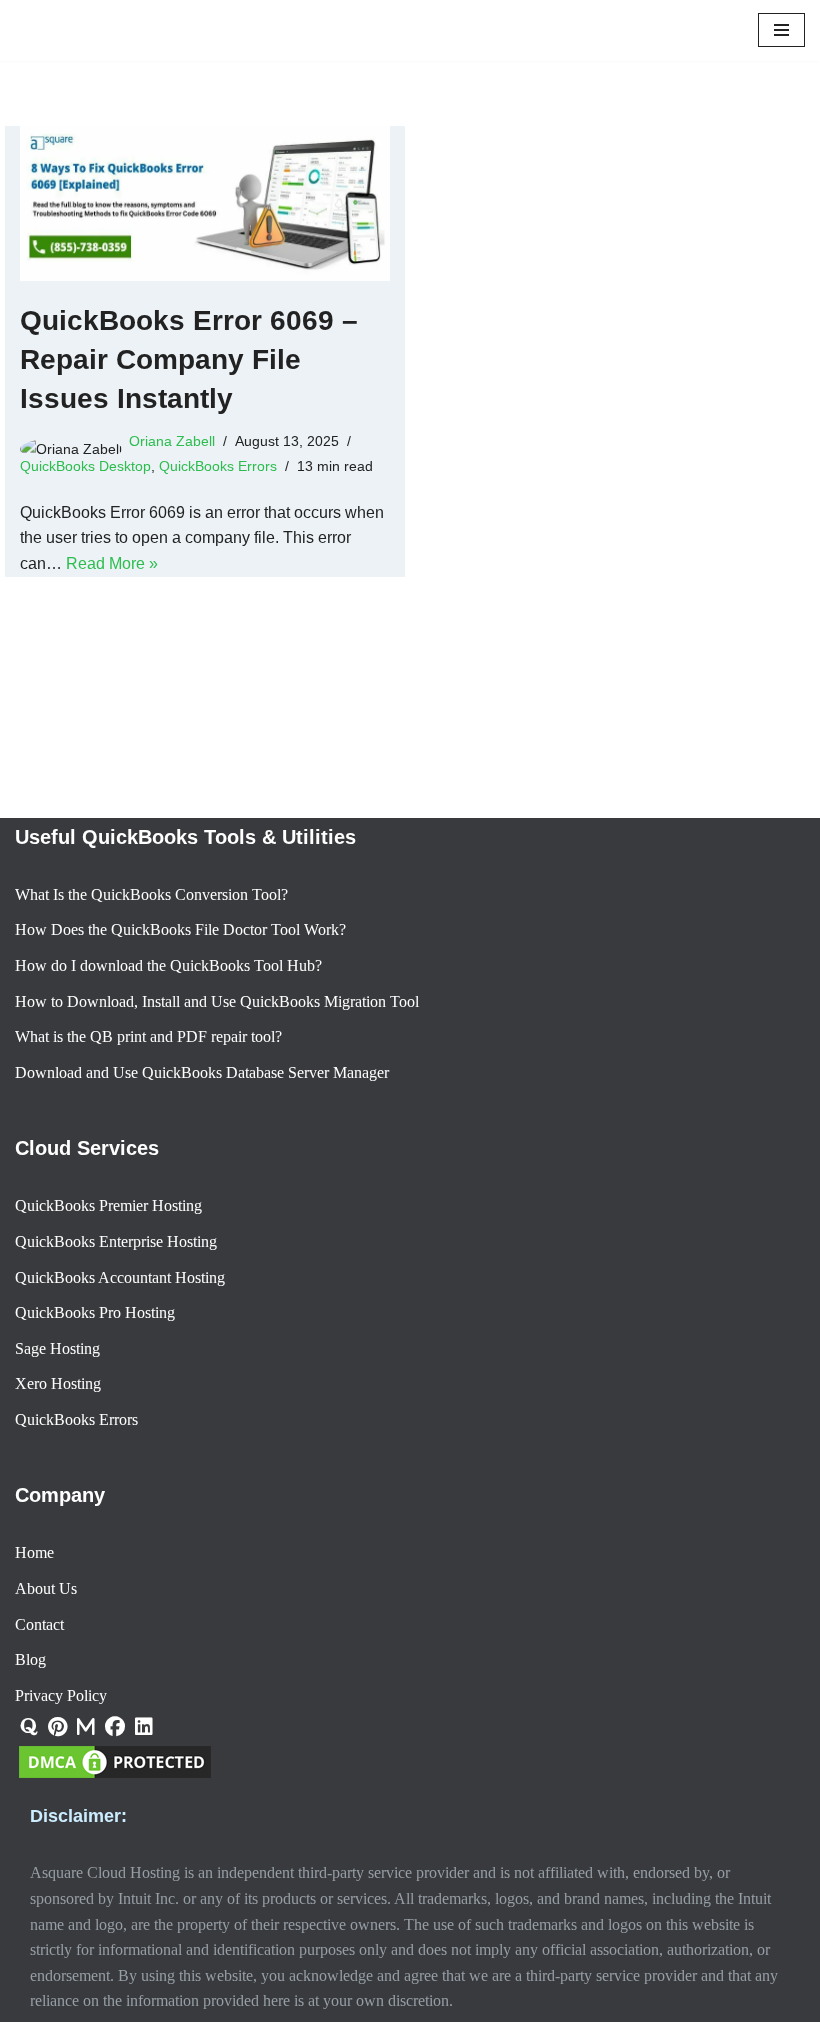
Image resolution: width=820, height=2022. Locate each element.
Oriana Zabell (172, 475)
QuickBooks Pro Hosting (95, 1312)
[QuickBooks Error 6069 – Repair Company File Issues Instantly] (205, 237)
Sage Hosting (57, 1348)
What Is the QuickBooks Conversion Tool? (151, 894)
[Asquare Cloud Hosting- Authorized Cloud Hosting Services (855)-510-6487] (75, 47)
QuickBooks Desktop (85, 500)
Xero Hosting (58, 1383)
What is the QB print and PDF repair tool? (148, 1036)
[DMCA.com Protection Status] (115, 1776)
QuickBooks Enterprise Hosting (116, 1241)
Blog (30, 1659)
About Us (46, 1588)
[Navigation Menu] (781, 48)
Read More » (112, 597)
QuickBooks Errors (218, 500)
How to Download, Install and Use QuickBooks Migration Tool (217, 1001)
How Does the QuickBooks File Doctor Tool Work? (180, 929)
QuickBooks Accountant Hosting (120, 1277)
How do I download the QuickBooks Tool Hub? (168, 965)
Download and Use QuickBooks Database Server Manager (202, 1072)
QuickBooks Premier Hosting (108, 1205)
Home (34, 1552)
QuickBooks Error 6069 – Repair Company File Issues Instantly (189, 393)
